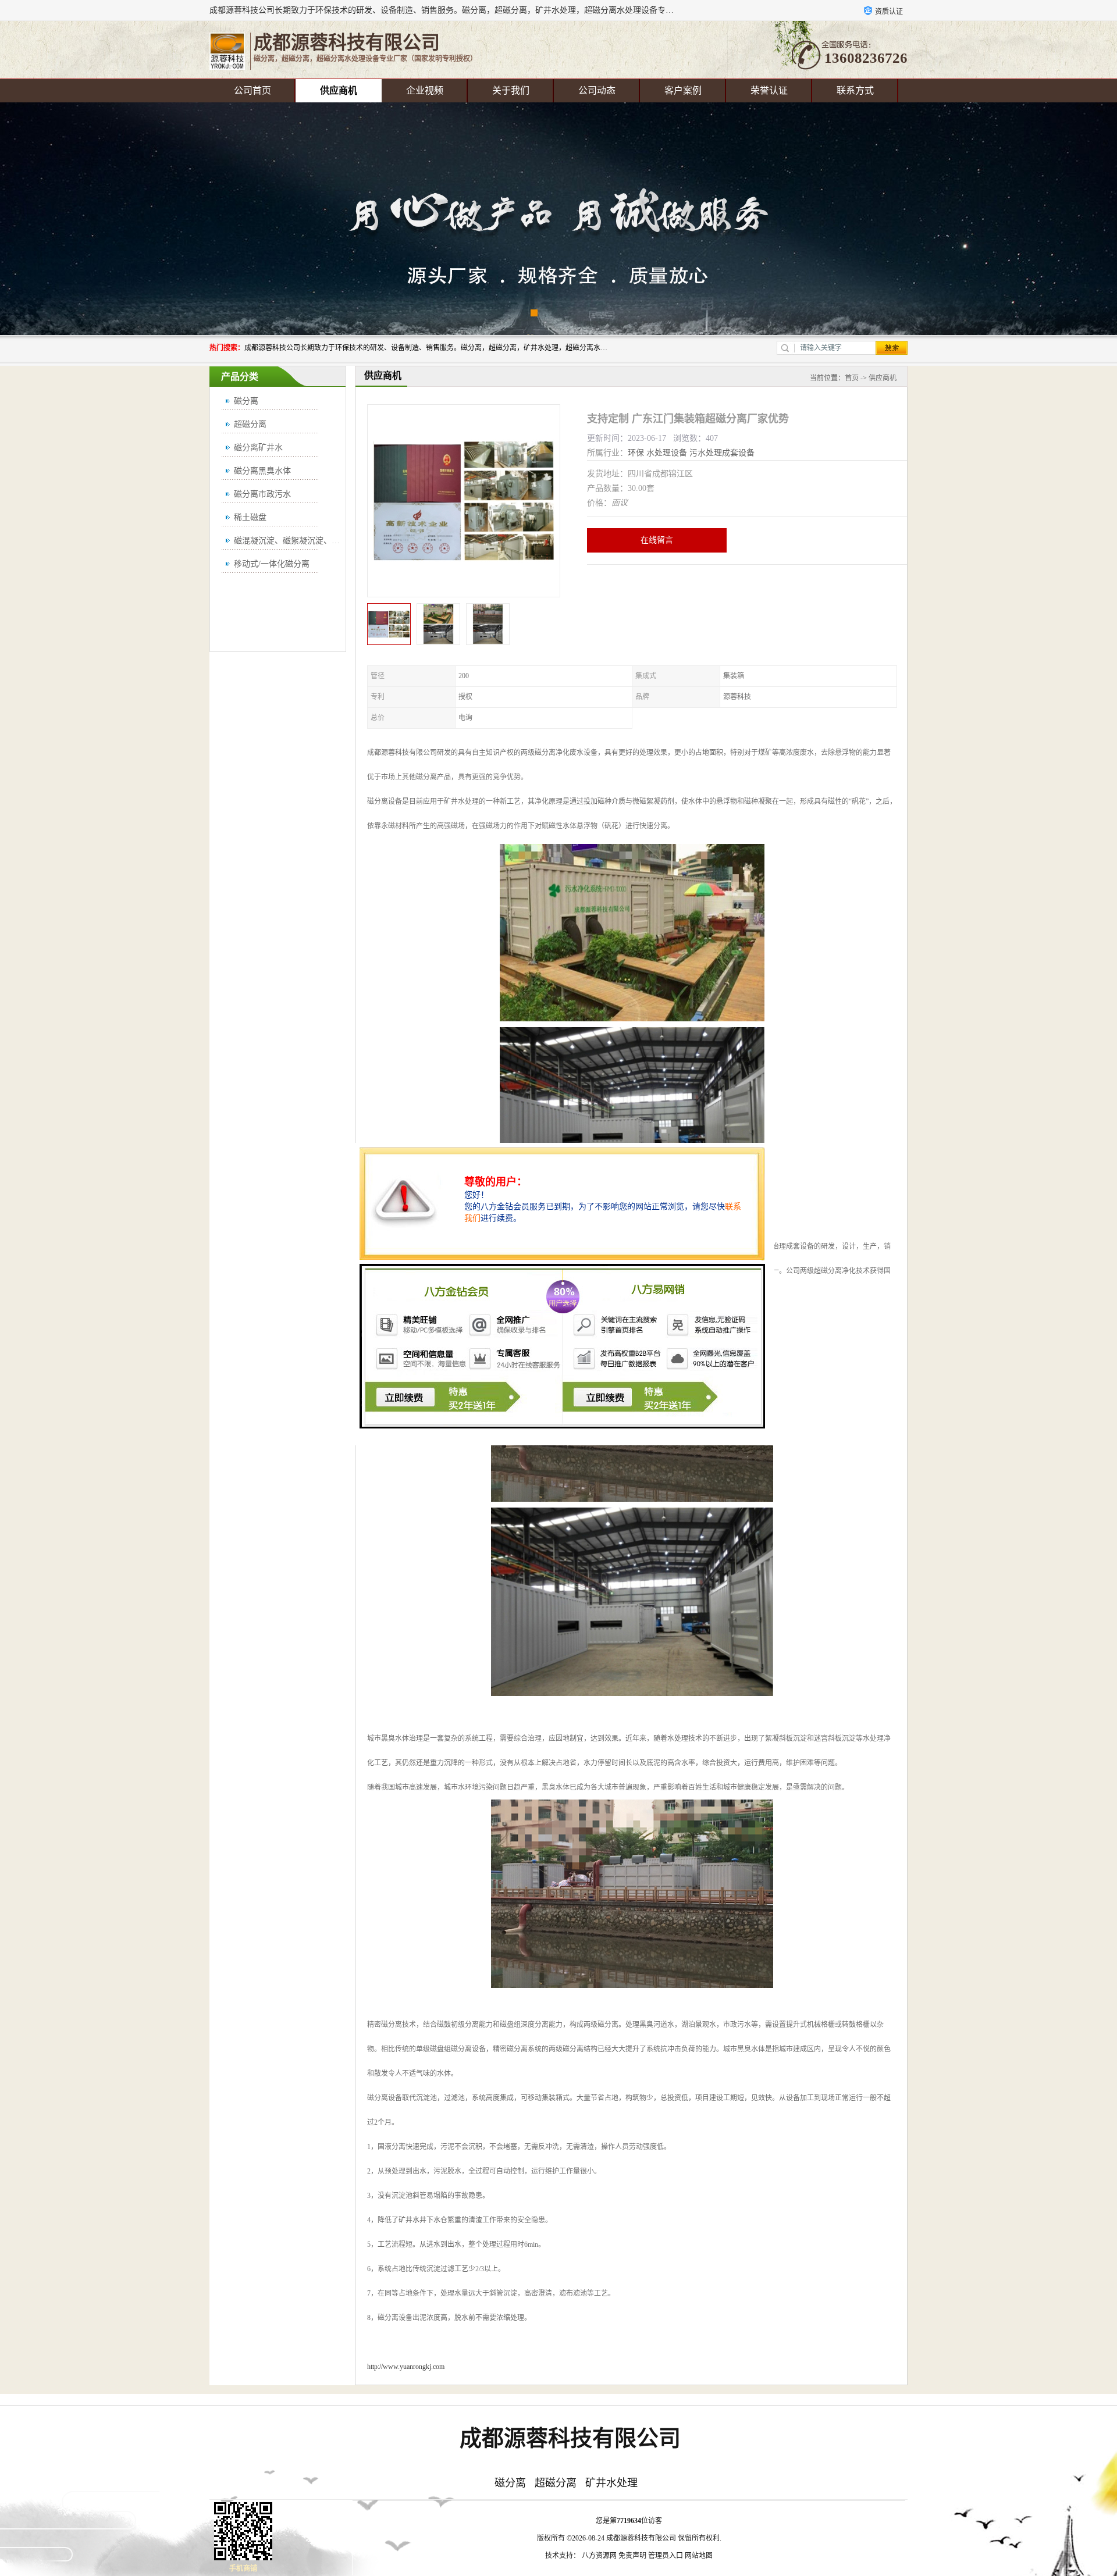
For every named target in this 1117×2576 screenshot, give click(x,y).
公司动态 (597, 90)
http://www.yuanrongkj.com (406, 2367)
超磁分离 (250, 424)
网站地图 (699, 2556)
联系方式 (855, 90)
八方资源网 (599, 2556)
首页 (852, 378)
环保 (636, 453)
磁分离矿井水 (258, 448)
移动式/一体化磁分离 (272, 564)
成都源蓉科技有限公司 (641, 2538)
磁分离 (246, 401)
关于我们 (511, 90)
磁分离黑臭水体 (262, 471)
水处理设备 (667, 453)
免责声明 (632, 2556)
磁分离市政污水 (262, 494)
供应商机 (339, 90)
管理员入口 (666, 2556)
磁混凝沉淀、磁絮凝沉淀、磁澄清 (295, 541)
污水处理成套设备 (722, 453)
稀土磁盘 (250, 517)
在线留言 (657, 540)
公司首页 (252, 90)
